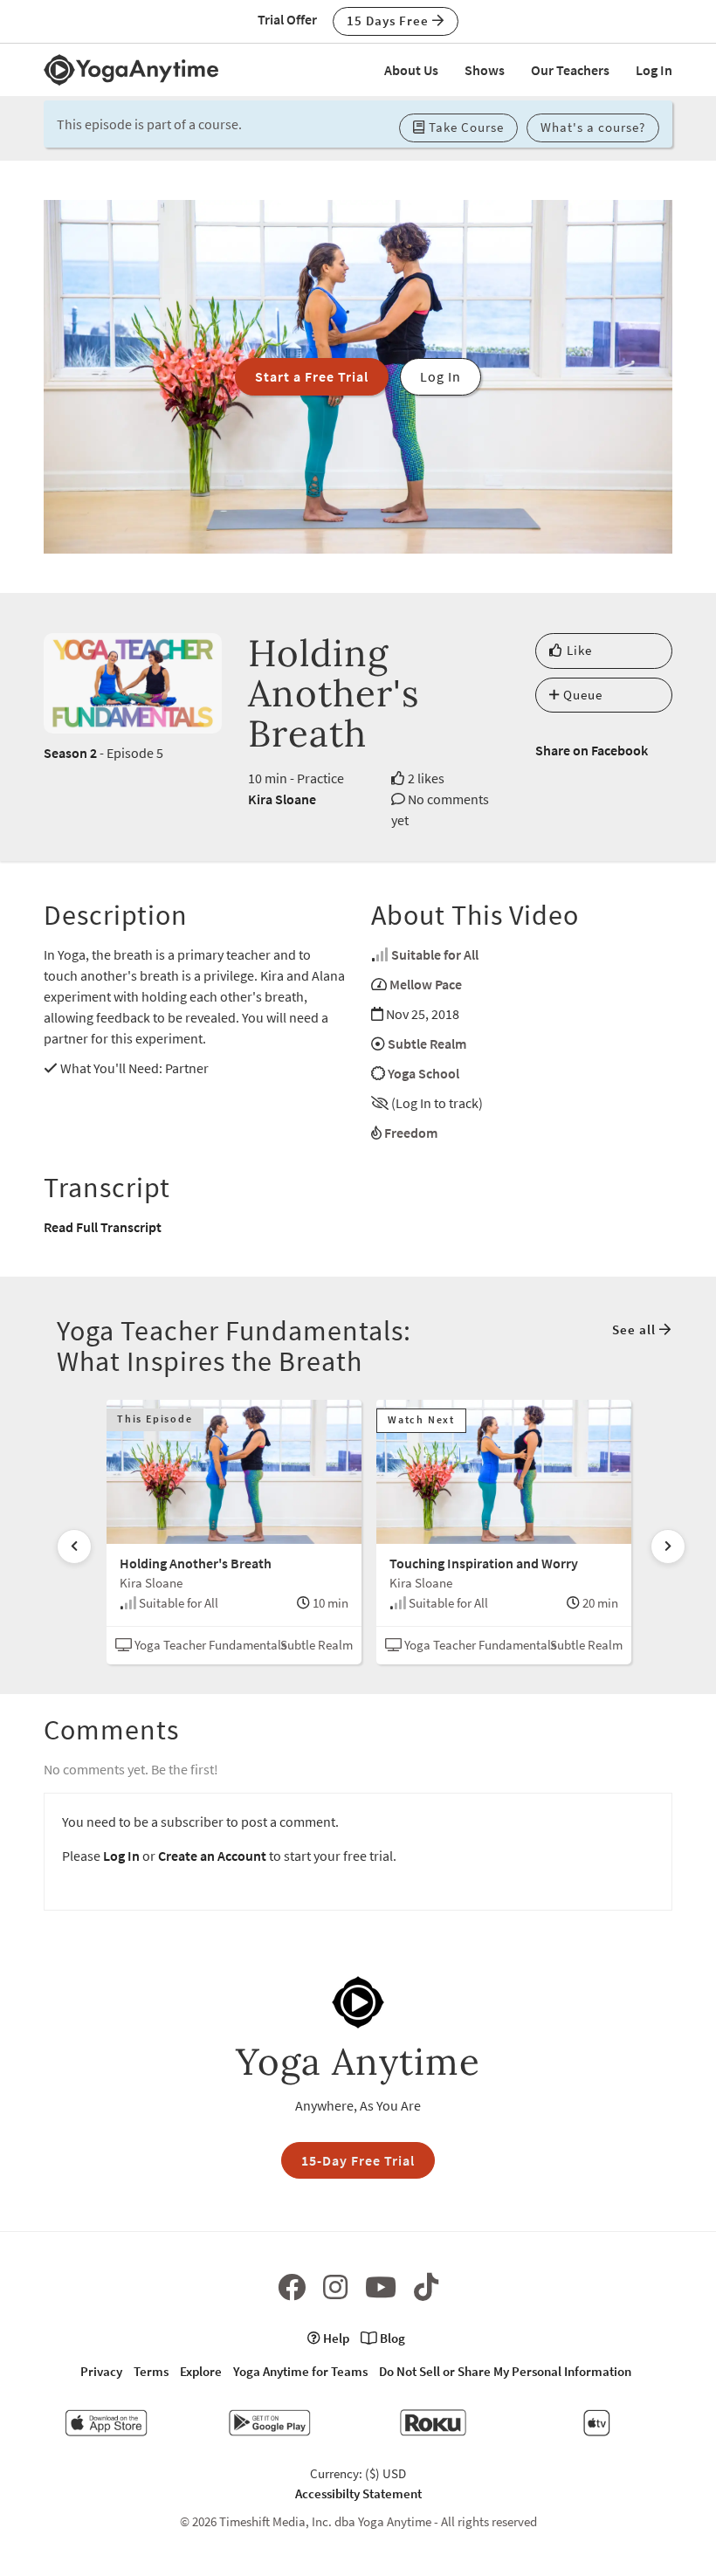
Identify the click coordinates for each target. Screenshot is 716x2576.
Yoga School (423, 1073)
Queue (581, 695)
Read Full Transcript (103, 1227)
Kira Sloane (282, 799)
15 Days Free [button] (389, 21)
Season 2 (70, 753)
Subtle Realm (427, 1043)
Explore (201, 2371)
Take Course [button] (465, 127)
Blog (391, 2338)
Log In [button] (441, 376)
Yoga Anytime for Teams (300, 2371)
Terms (151, 2371)
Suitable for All (435, 954)
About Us (411, 70)
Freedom (411, 1133)
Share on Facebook (592, 750)
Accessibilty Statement (358, 2493)
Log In (654, 70)
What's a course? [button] (593, 127)
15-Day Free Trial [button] (358, 2160)
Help (335, 2338)
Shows (485, 70)
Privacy (101, 2371)
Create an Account (212, 1856)
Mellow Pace (426, 984)
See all (636, 1329)
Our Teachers (570, 70)
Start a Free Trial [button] (312, 376)
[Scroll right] (668, 1546)
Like (578, 650)
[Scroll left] (74, 1546)
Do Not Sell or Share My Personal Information (505, 2371)
